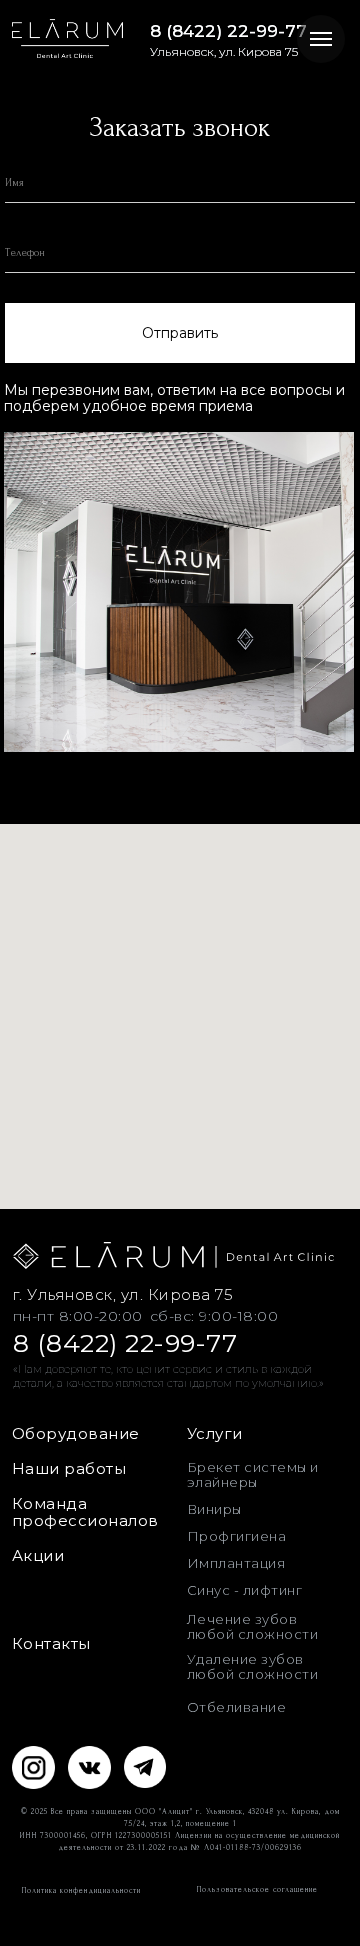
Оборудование (76, 1433)
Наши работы (69, 1468)
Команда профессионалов (85, 1512)
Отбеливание (237, 1707)
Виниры (214, 1509)
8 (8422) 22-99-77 (228, 31)
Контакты (51, 1643)
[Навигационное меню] (321, 39)
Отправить (180, 333)
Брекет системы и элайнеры (253, 1474)
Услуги (215, 1433)
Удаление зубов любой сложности (253, 1666)
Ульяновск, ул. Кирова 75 (224, 51)
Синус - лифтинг (245, 1590)
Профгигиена (237, 1536)
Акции (38, 1555)
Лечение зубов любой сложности (253, 1626)
